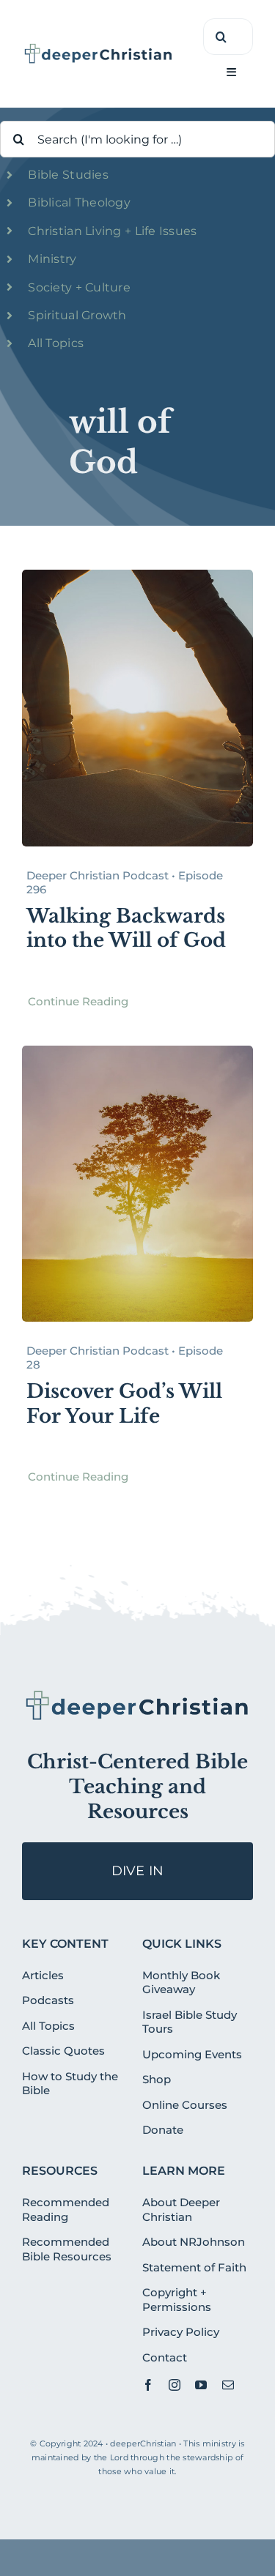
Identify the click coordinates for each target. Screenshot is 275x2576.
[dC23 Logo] (99, 48)
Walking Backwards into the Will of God (126, 928)
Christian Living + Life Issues (112, 231)
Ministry (52, 259)
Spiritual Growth (77, 315)
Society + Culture (79, 287)
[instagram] (175, 2385)
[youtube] (201, 2385)
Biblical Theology (79, 202)
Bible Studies (68, 175)
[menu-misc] (137, 1694)
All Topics (56, 343)
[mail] (228, 2385)
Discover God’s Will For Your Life (124, 1404)
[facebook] (148, 2385)
